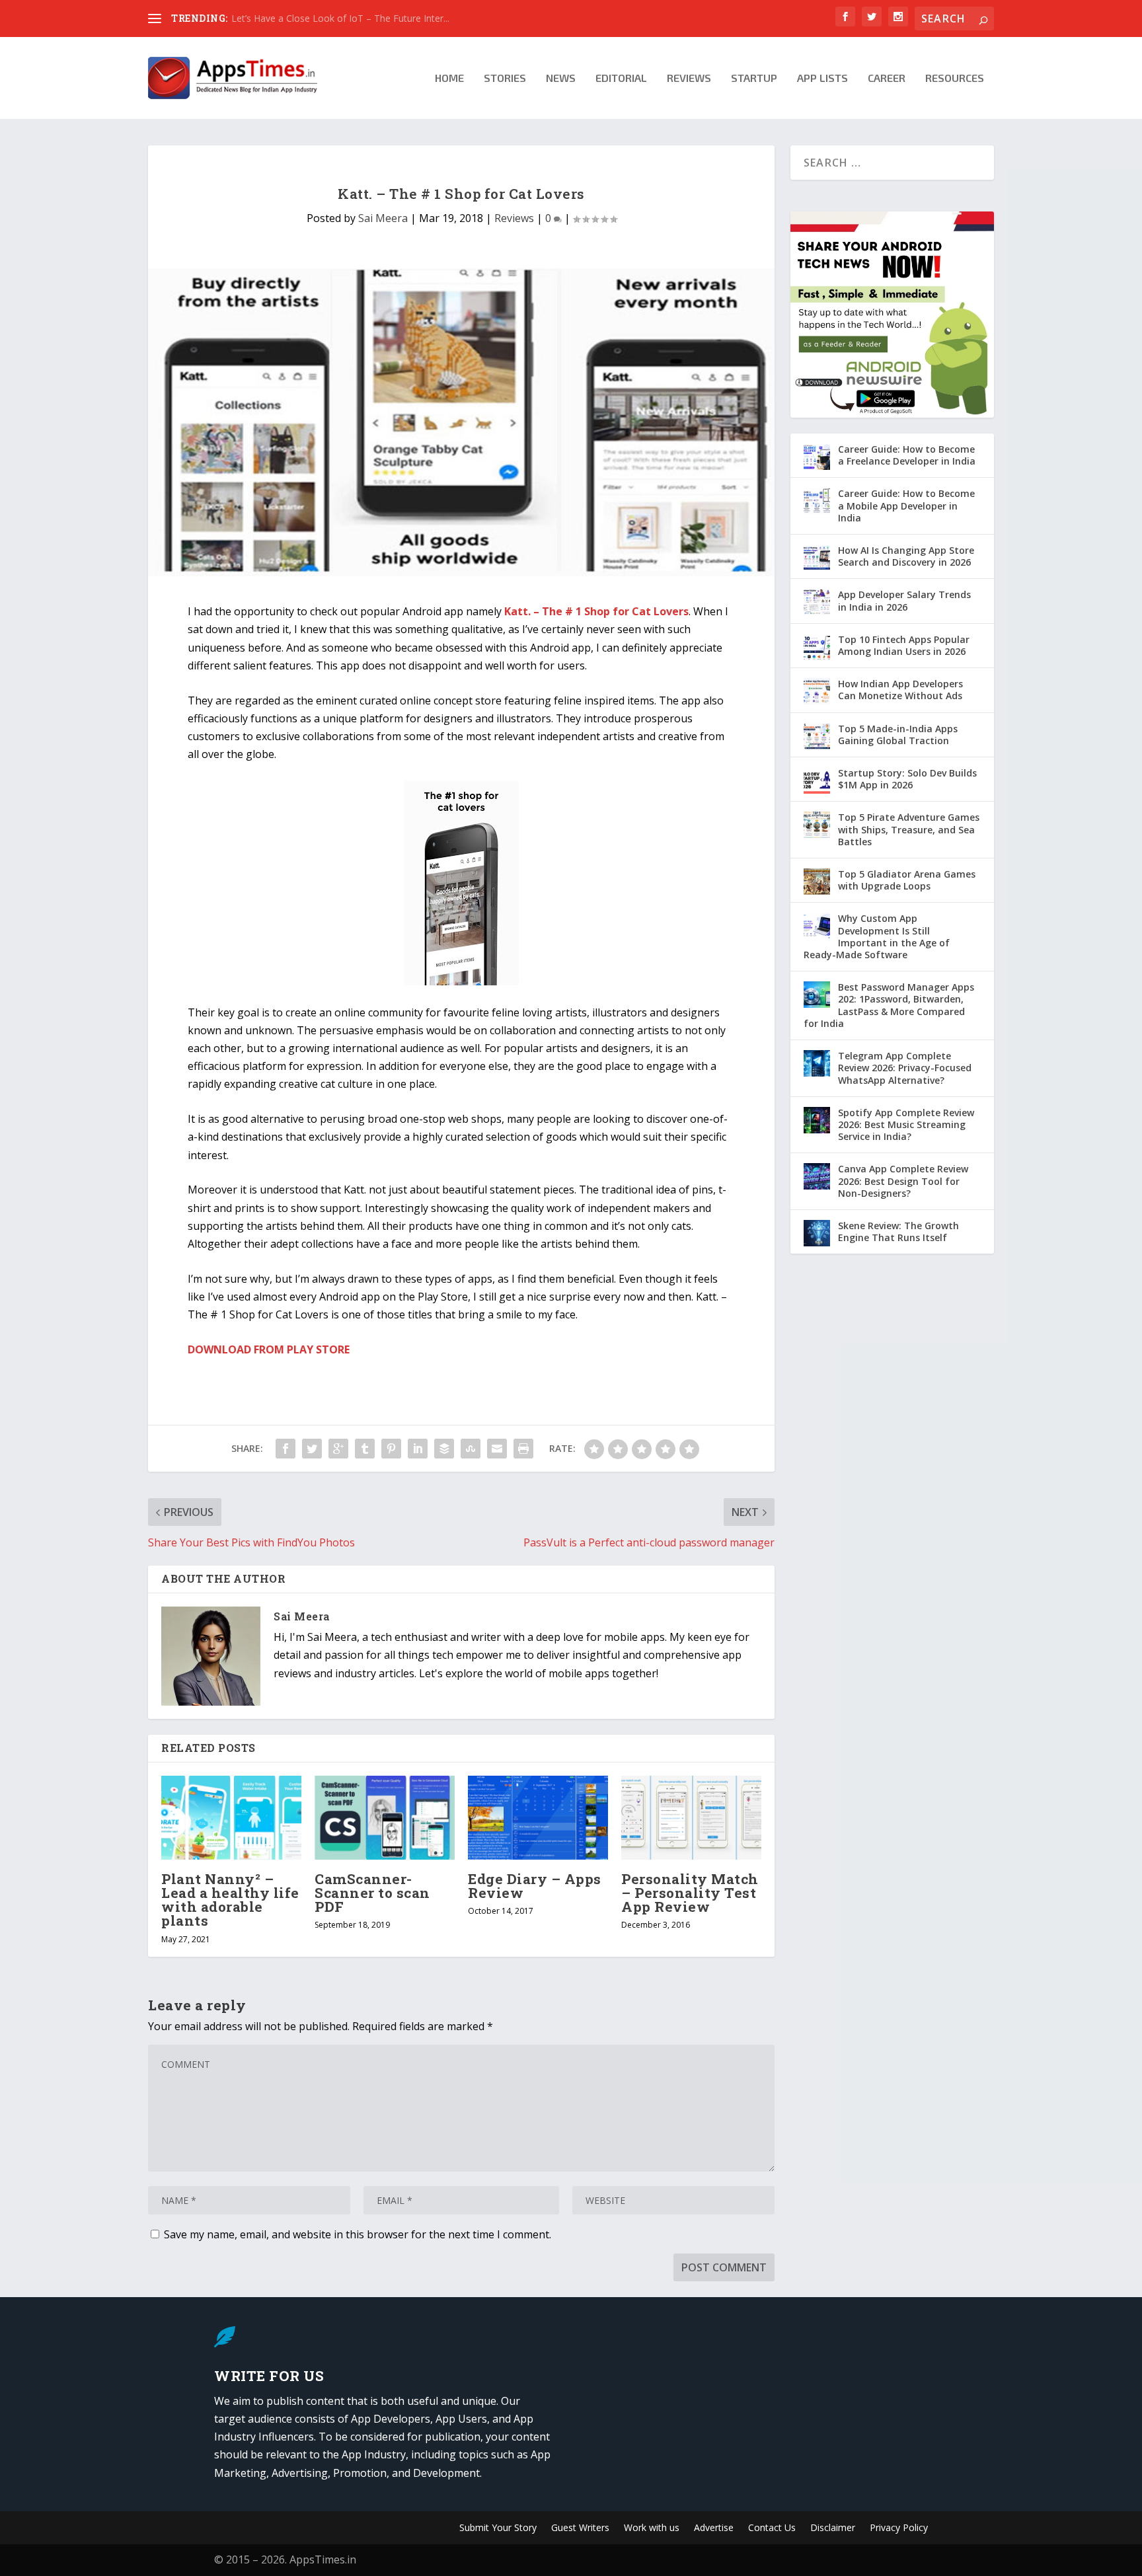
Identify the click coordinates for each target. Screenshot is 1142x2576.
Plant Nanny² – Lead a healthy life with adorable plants (230, 1900)
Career (887, 78)
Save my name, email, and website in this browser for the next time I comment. (358, 2234)
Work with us (652, 2528)
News (561, 78)
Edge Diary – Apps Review (535, 1886)
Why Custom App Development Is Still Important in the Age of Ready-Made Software (877, 936)
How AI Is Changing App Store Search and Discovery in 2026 (906, 556)
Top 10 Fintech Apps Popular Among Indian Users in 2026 (904, 645)
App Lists (822, 78)
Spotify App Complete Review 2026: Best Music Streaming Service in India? (906, 1124)
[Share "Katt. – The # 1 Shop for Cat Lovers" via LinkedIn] (418, 1449)
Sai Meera (383, 218)
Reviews (689, 78)
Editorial (621, 78)
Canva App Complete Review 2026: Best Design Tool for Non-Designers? (903, 1181)
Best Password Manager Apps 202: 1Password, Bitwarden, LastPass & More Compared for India (889, 1005)
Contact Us (772, 2528)
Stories (505, 78)
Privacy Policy (899, 2528)
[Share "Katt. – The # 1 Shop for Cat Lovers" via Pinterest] (391, 1449)
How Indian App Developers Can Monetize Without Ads (900, 690)
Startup (754, 78)
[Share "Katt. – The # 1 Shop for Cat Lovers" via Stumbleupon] (471, 1449)
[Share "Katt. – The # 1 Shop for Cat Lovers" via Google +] (338, 1449)
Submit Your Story (498, 2528)
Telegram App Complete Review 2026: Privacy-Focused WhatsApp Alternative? (905, 1068)
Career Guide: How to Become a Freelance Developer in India (907, 455)
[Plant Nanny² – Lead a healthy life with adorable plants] (231, 1818)
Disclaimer (833, 2528)
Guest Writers (580, 2528)
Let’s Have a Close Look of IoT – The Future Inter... (340, 18)
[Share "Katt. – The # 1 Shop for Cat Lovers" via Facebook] (285, 1449)
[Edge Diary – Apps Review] (538, 1818)
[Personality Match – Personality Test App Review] (691, 1818)
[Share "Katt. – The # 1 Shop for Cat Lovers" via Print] (523, 1449)
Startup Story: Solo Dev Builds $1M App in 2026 (907, 779)
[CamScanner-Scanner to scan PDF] (385, 1818)
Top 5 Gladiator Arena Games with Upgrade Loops (907, 880)
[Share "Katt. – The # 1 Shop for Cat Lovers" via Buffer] (444, 1449)
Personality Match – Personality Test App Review (690, 1893)
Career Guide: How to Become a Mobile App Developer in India (906, 505)
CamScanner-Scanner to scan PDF (372, 1893)
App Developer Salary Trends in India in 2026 (904, 600)
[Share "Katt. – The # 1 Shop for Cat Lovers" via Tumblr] (365, 1449)
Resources (955, 78)
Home (449, 78)
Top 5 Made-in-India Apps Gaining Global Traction (898, 735)
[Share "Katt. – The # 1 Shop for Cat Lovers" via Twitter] (312, 1449)
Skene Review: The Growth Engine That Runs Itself (898, 1231)
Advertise (714, 2528)
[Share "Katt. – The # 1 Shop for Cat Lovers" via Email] (497, 1449)
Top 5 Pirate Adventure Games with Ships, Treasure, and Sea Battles (909, 829)
